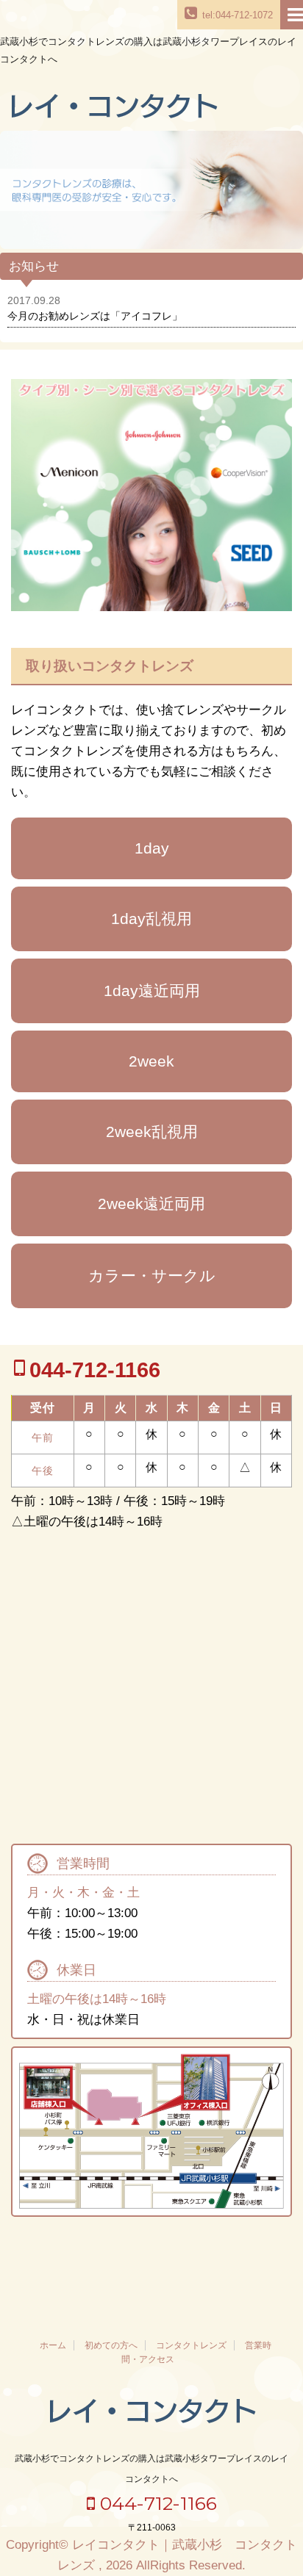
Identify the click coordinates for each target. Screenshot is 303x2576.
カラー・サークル (152, 1276)
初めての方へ (111, 2345)
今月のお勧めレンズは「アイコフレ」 (95, 316)
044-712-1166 (156, 2503)
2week (151, 1061)
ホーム (53, 2345)
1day (152, 848)
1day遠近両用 (152, 991)
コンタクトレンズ (191, 2345)
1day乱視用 (151, 919)
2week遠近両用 (151, 1204)
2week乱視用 (152, 1132)
